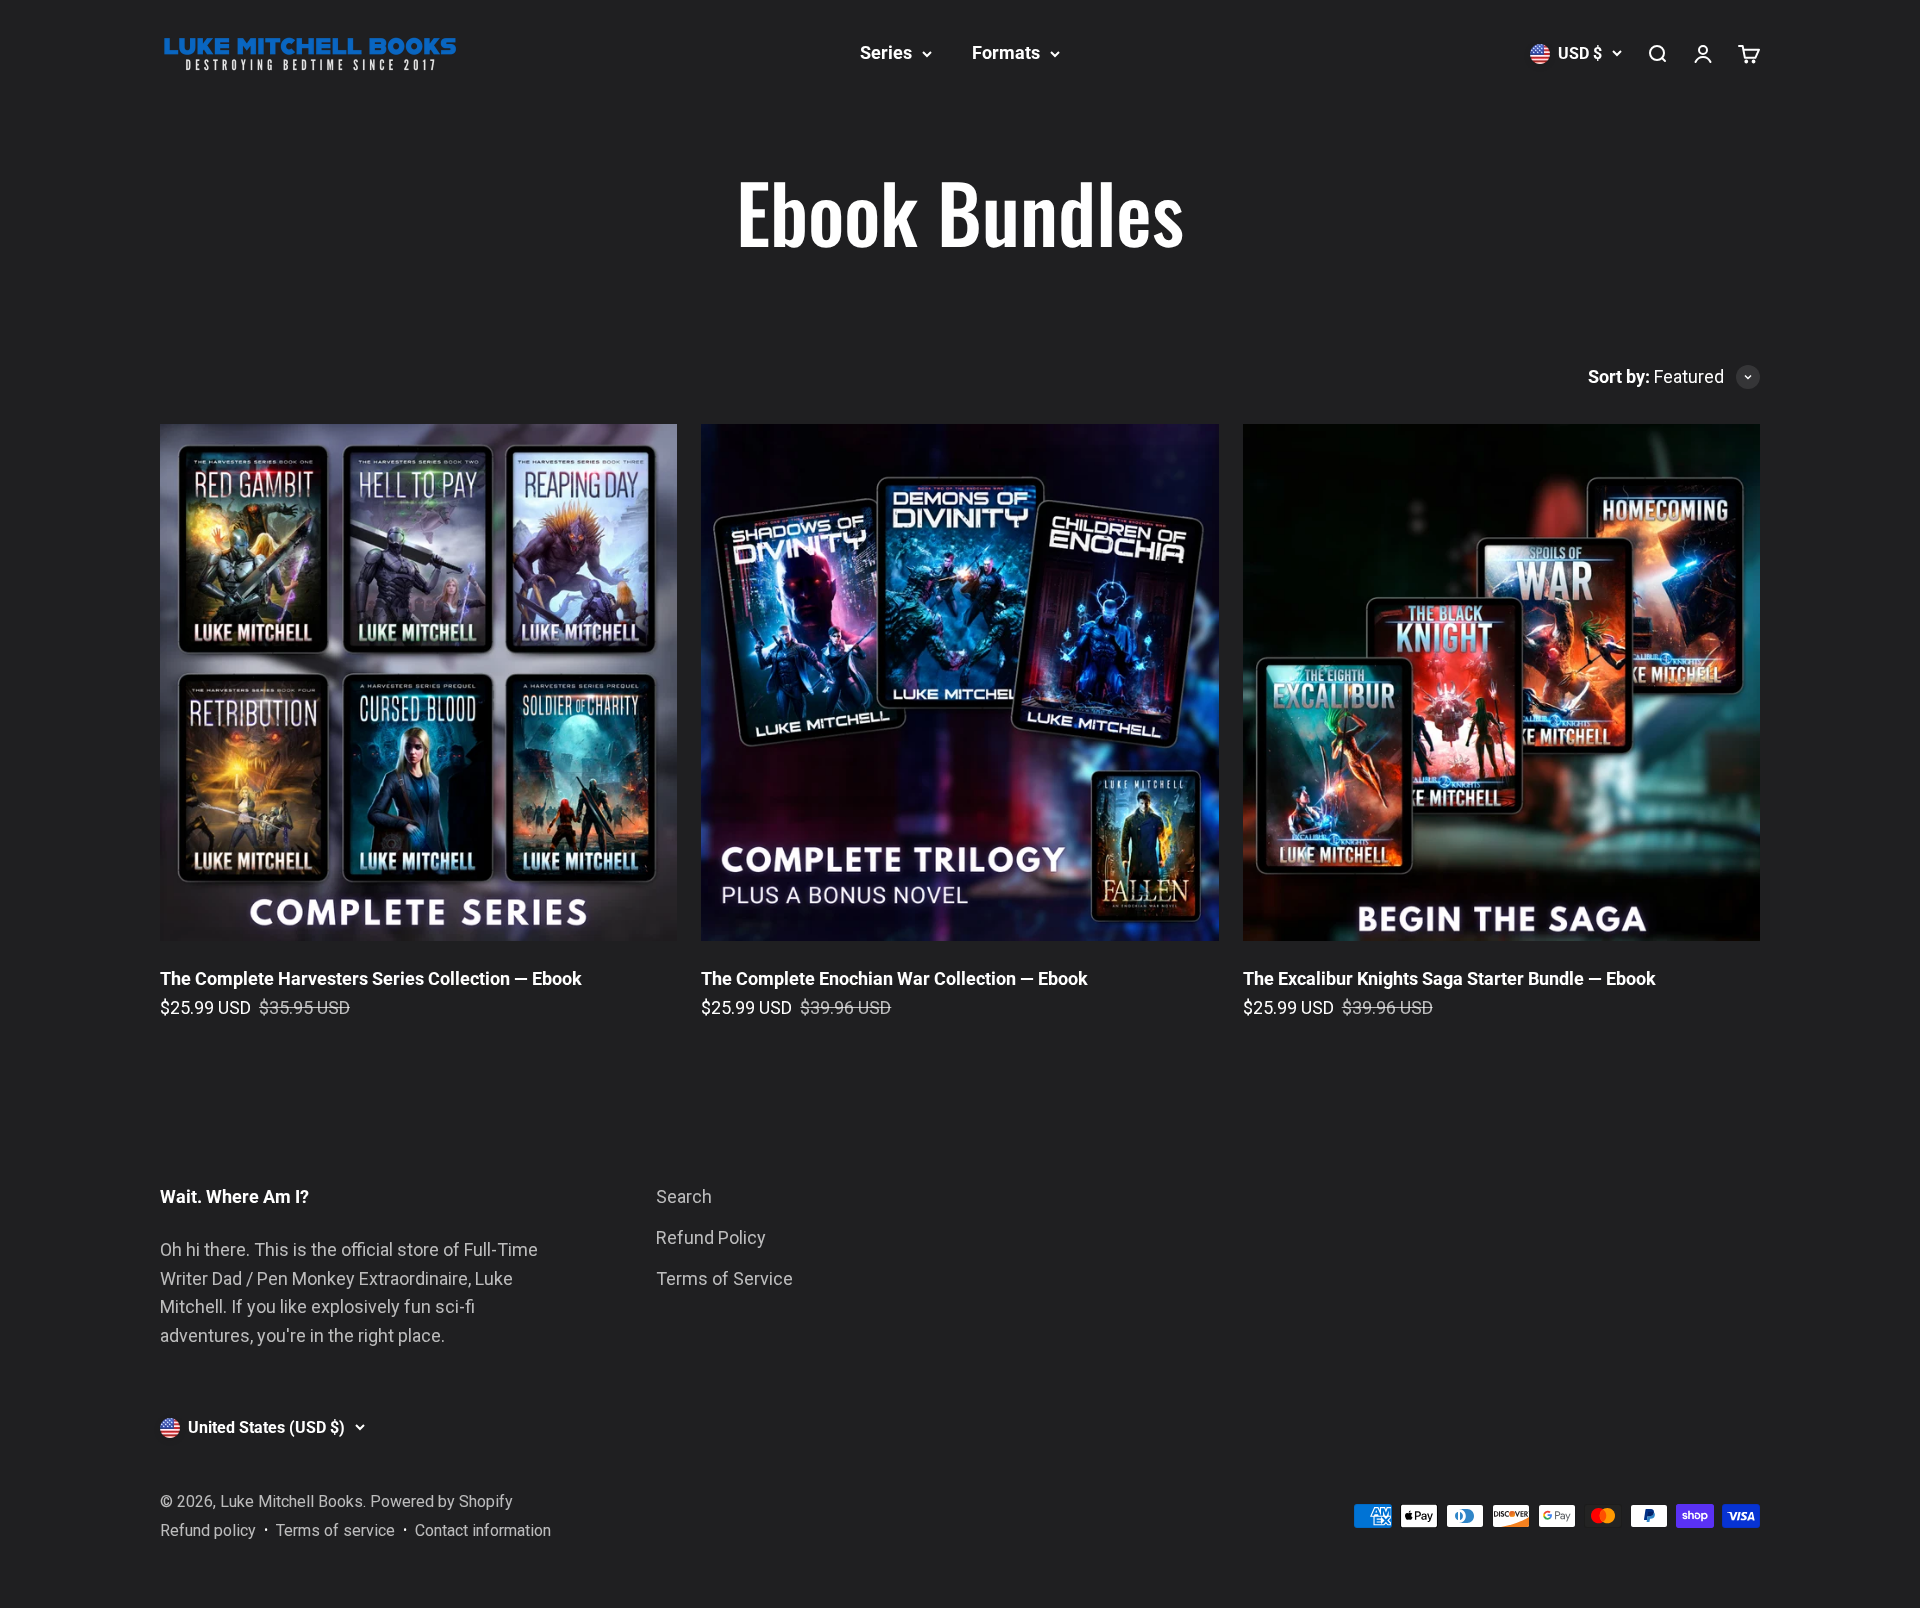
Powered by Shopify (441, 1501)
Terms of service (335, 1530)
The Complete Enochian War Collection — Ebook (894, 978)
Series (886, 52)
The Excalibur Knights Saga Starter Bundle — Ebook (1449, 978)
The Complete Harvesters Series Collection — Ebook (371, 978)
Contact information (483, 1530)
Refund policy (208, 1530)
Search (684, 1196)
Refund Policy (711, 1237)
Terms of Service (724, 1278)
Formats (1006, 52)
